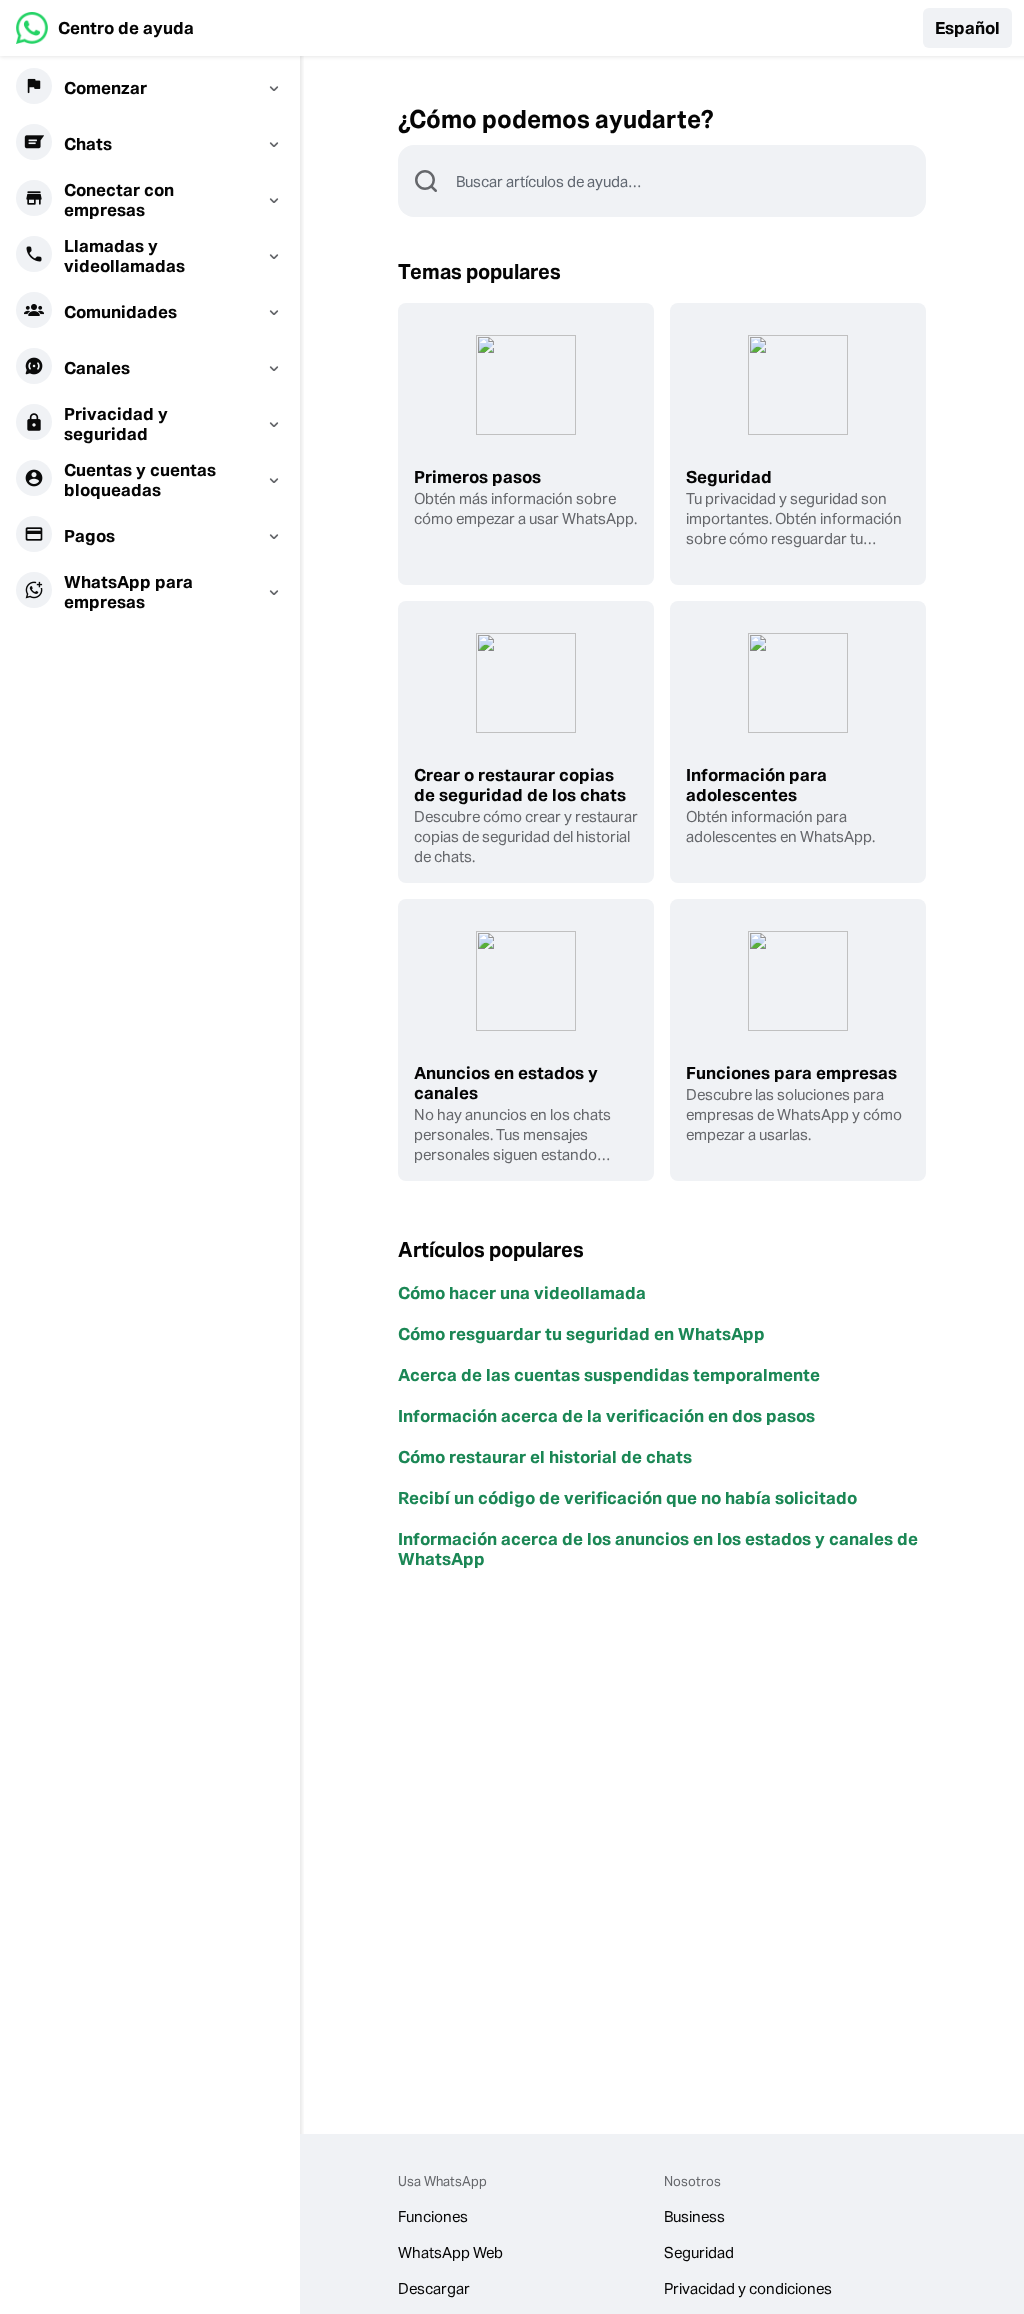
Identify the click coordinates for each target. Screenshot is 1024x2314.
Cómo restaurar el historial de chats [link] (545, 1457)
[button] (967, 28)
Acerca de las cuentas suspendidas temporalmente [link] (609, 1375)
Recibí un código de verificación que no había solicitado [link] (627, 1498)
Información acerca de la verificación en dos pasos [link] (606, 1416)
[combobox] (690, 181)
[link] (105, 28)
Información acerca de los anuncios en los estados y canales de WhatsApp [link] (658, 1549)
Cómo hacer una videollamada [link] (522, 1293)
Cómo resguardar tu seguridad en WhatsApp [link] (581, 1334)
